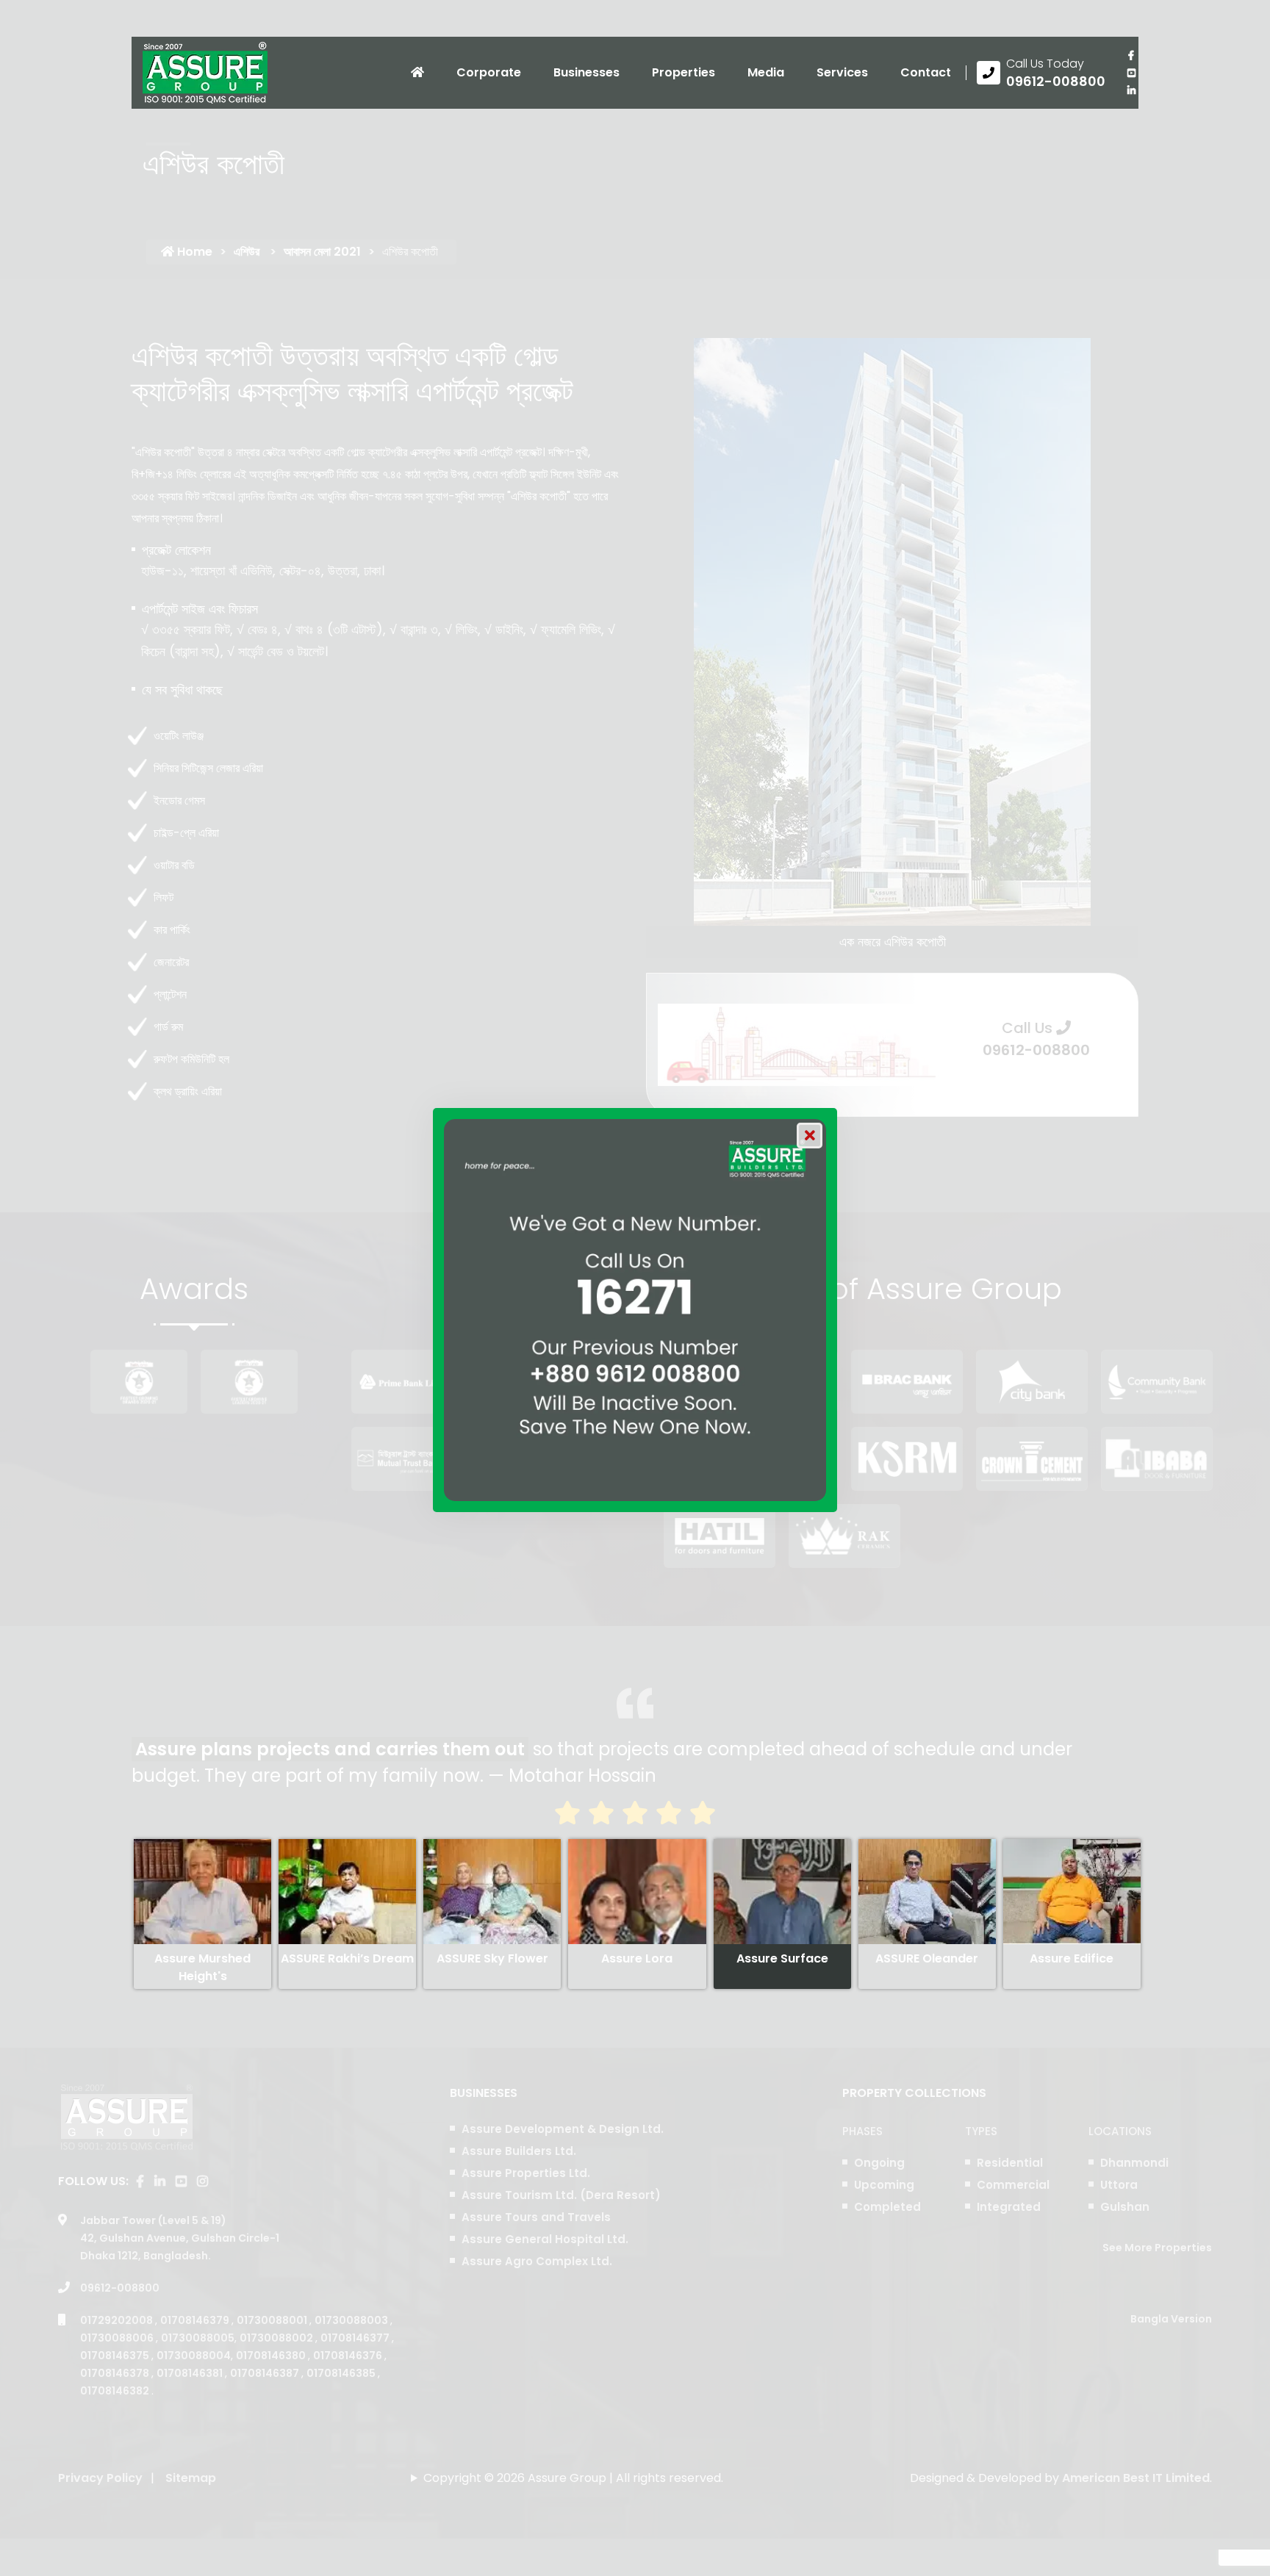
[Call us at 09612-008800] (1041, 73)
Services (842, 72)
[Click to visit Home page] (417, 73)
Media (766, 72)
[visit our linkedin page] (1131, 90)
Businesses (586, 72)
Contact (926, 72)
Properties (684, 72)
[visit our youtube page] (1131, 73)
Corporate (489, 72)
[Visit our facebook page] (1131, 55)
